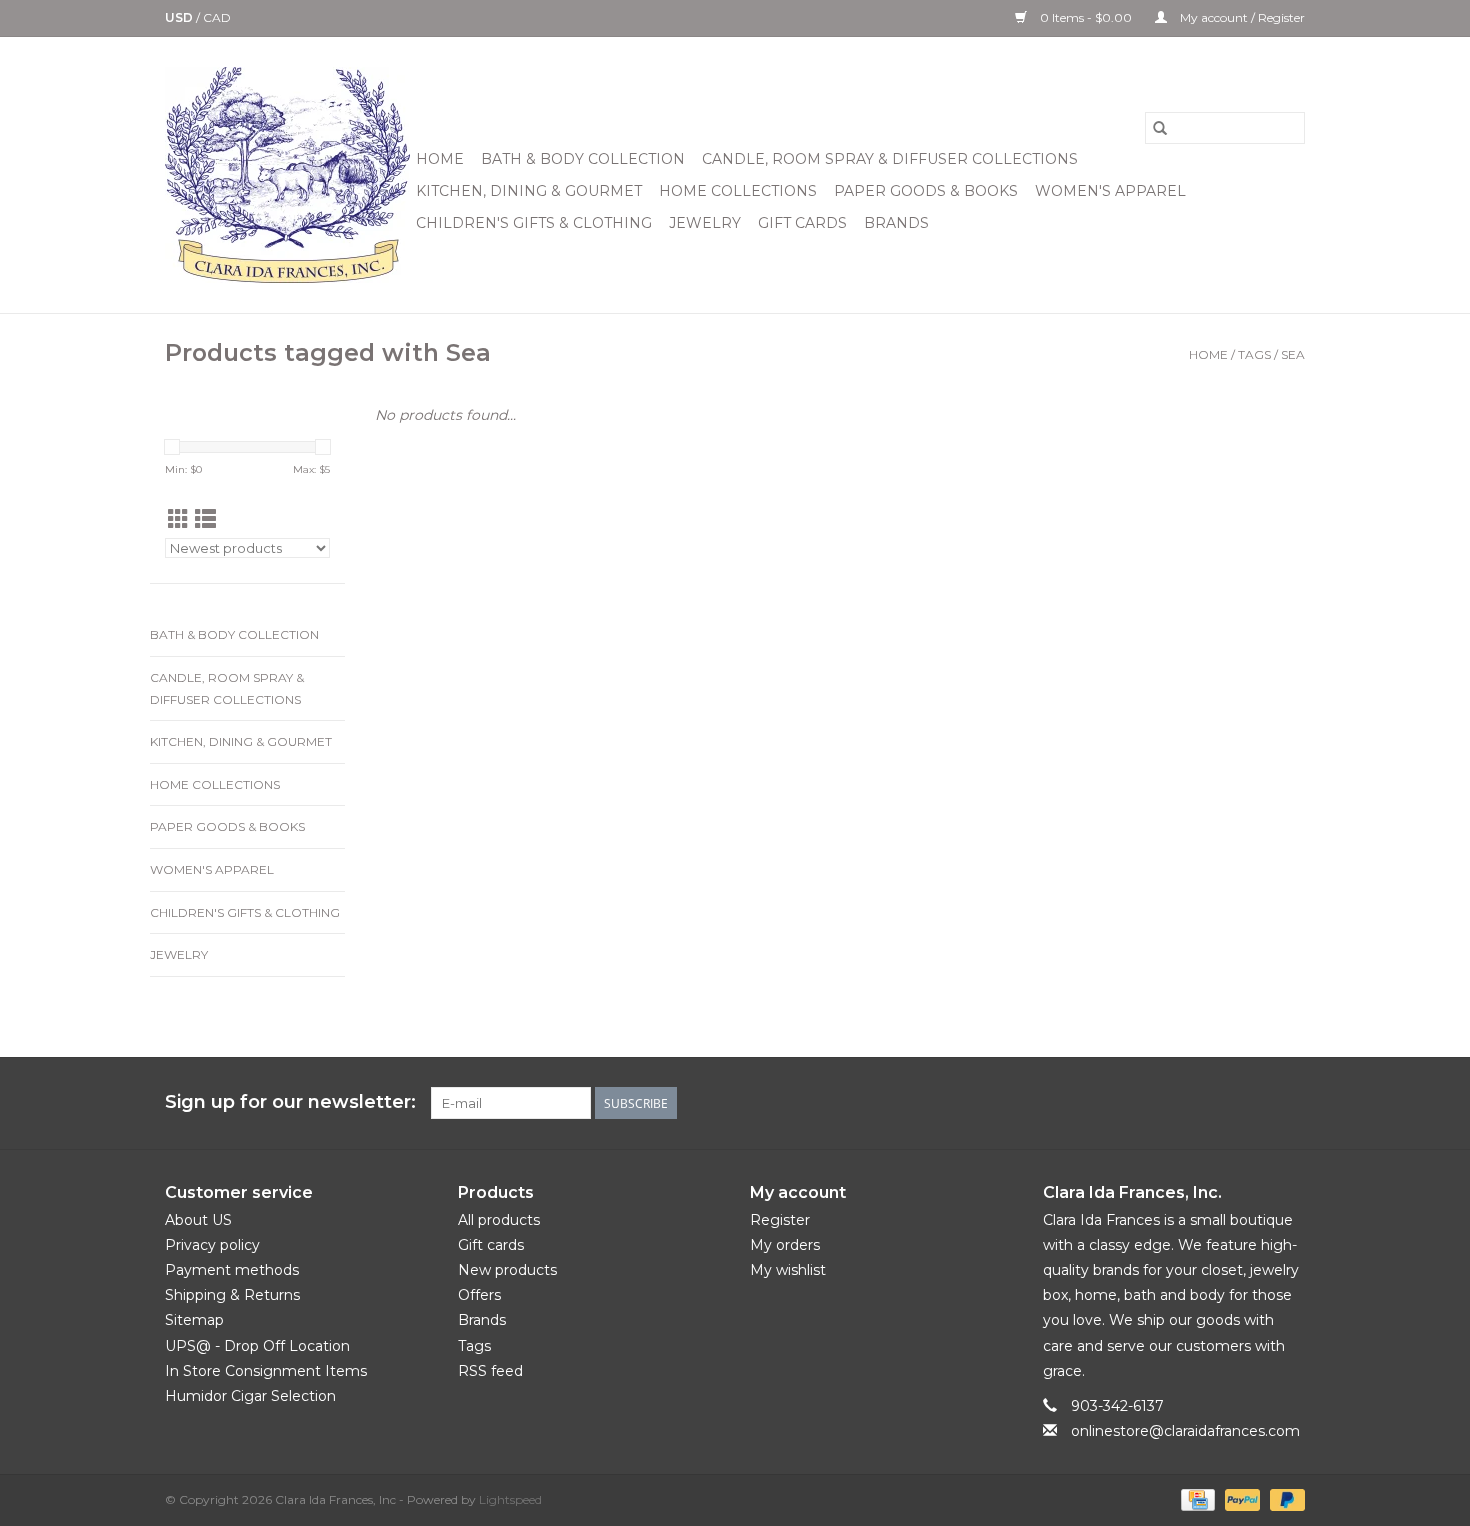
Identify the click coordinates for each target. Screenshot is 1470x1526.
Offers (479, 1295)
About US (198, 1220)
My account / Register (1241, 17)
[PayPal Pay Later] (1284, 1498)
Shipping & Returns (232, 1295)
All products (499, 1220)
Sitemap (194, 1320)
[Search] (1160, 128)
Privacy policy (212, 1245)
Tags (1254, 354)
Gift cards (802, 223)
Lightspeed (510, 1499)
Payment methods (232, 1270)
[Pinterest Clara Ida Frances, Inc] (1217, 1103)
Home (440, 159)
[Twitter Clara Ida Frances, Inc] (1181, 1103)
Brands (896, 223)
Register (780, 1220)
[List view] (205, 519)
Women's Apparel (1110, 191)
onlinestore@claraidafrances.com (1185, 1431)
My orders (785, 1245)
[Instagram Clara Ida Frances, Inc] (1289, 1103)
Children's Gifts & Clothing (534, 223)
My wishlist (788, 1270)
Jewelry (705, 223)
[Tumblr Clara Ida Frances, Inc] (1253, 1103)
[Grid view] (178, 519)
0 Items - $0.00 (1086, 17)
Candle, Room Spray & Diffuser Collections (890, 159)
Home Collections (738, 191)
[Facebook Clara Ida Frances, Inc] (1145, 1103)
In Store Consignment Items (266, 1371)
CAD (217, 17)
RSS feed (490, 1371)
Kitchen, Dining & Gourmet (529, 191)
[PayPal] (1240, 1498)
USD (180, 17)
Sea (1293, 354)
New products (507, 1270)
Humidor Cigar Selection (250, 1396)
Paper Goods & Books (926, 191)
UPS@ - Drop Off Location (257, 1346)
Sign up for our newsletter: (290, 1102)
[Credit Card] (1196, 1498)
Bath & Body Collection (583, 159)
